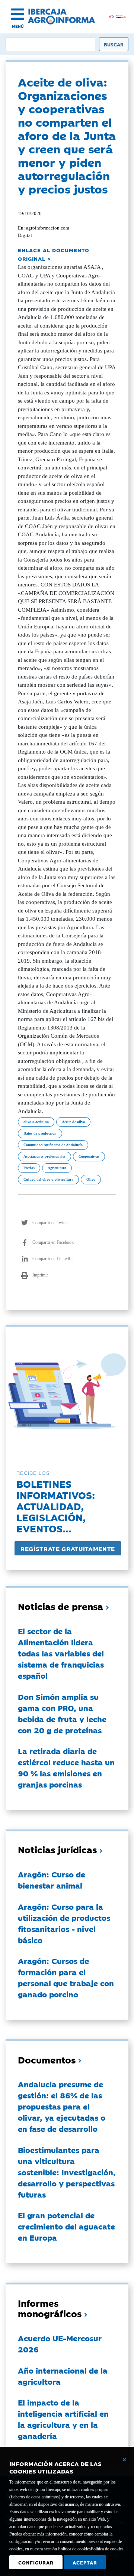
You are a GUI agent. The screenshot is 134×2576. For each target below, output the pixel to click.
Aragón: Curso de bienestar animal (52, 1880)
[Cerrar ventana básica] (124, 2460)
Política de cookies (107, 2549)
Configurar (36, 2562)
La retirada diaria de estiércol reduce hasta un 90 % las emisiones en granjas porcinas (66, 1767)
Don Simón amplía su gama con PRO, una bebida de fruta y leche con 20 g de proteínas (62, 1713)
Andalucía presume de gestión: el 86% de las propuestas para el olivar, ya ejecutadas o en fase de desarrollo (62, 2106)
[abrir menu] (18, 14)
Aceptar (85, 2562)
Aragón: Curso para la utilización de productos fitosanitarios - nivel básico (64, 1923)
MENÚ (18, 26)
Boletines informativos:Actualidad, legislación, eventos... (56, 1506)
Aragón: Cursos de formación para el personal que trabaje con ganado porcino (66, 1977)
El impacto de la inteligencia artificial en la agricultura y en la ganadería (63, 2419)
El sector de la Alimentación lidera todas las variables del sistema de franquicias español (61, 1653)
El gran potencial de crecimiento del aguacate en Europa (66, 2226)
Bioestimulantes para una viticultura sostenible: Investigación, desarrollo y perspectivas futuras (67, 2172)
